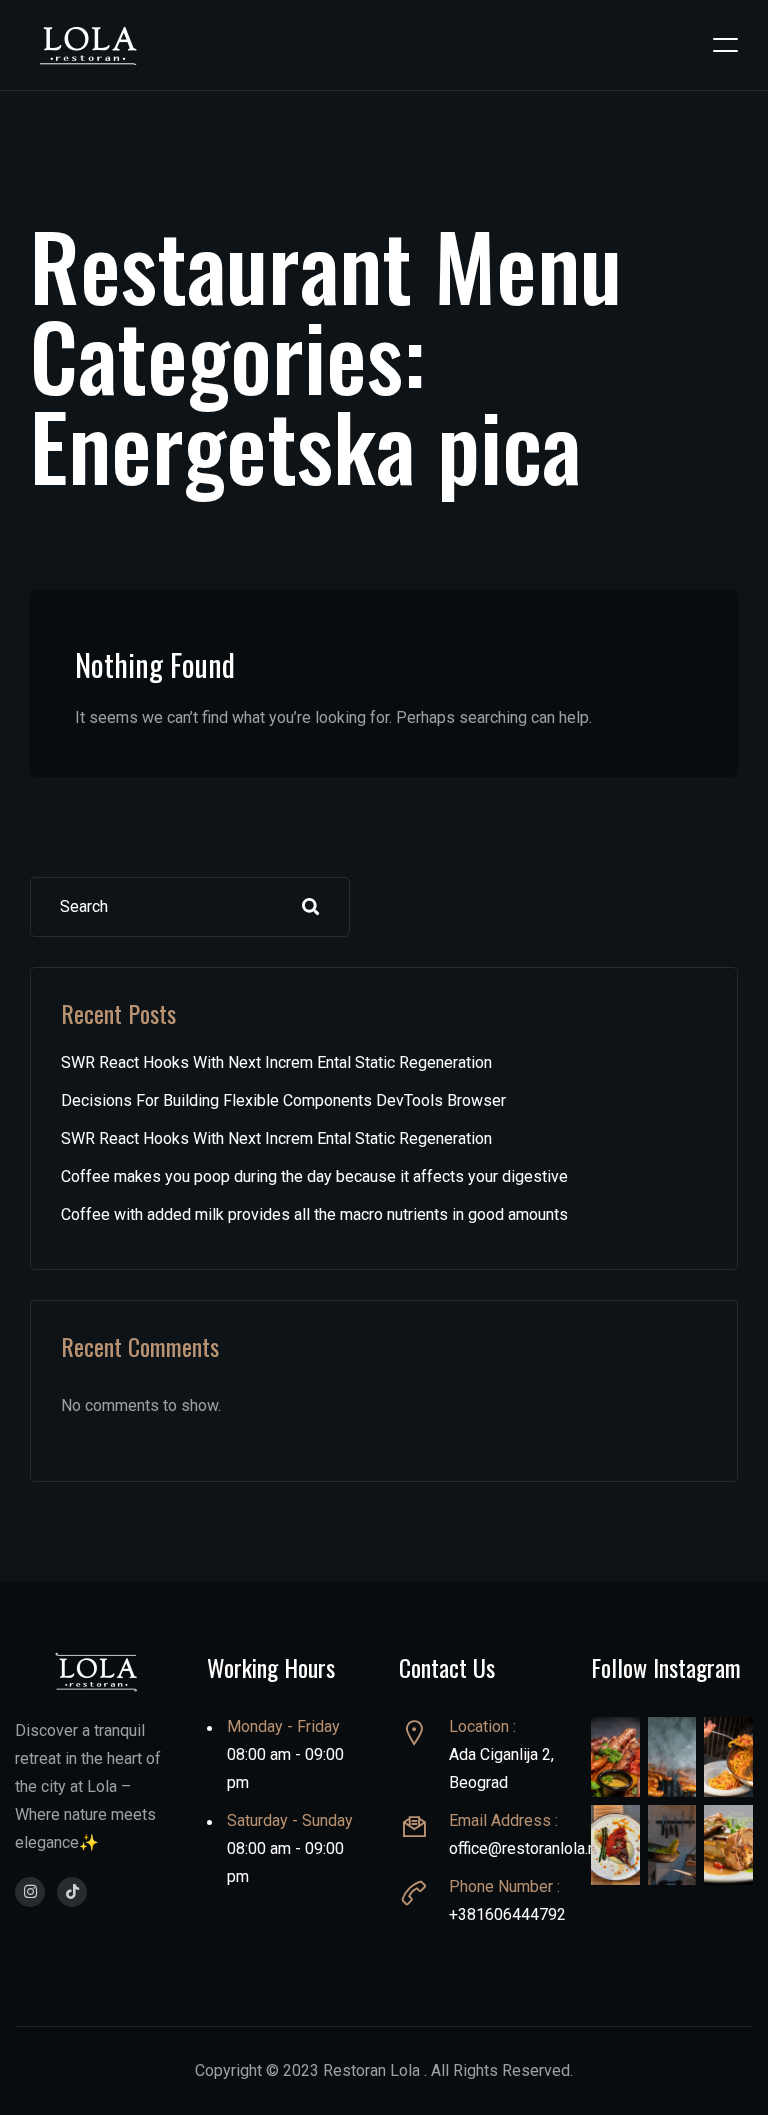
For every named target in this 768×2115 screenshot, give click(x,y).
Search (311, 907)
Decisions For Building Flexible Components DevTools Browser (283, 1100)
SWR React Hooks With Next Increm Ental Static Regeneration (276, 1062)
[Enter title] (72, 1892)
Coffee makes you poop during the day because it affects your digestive (314, 1176)
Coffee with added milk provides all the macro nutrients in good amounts (314, 1214)
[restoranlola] (30, 1892)
